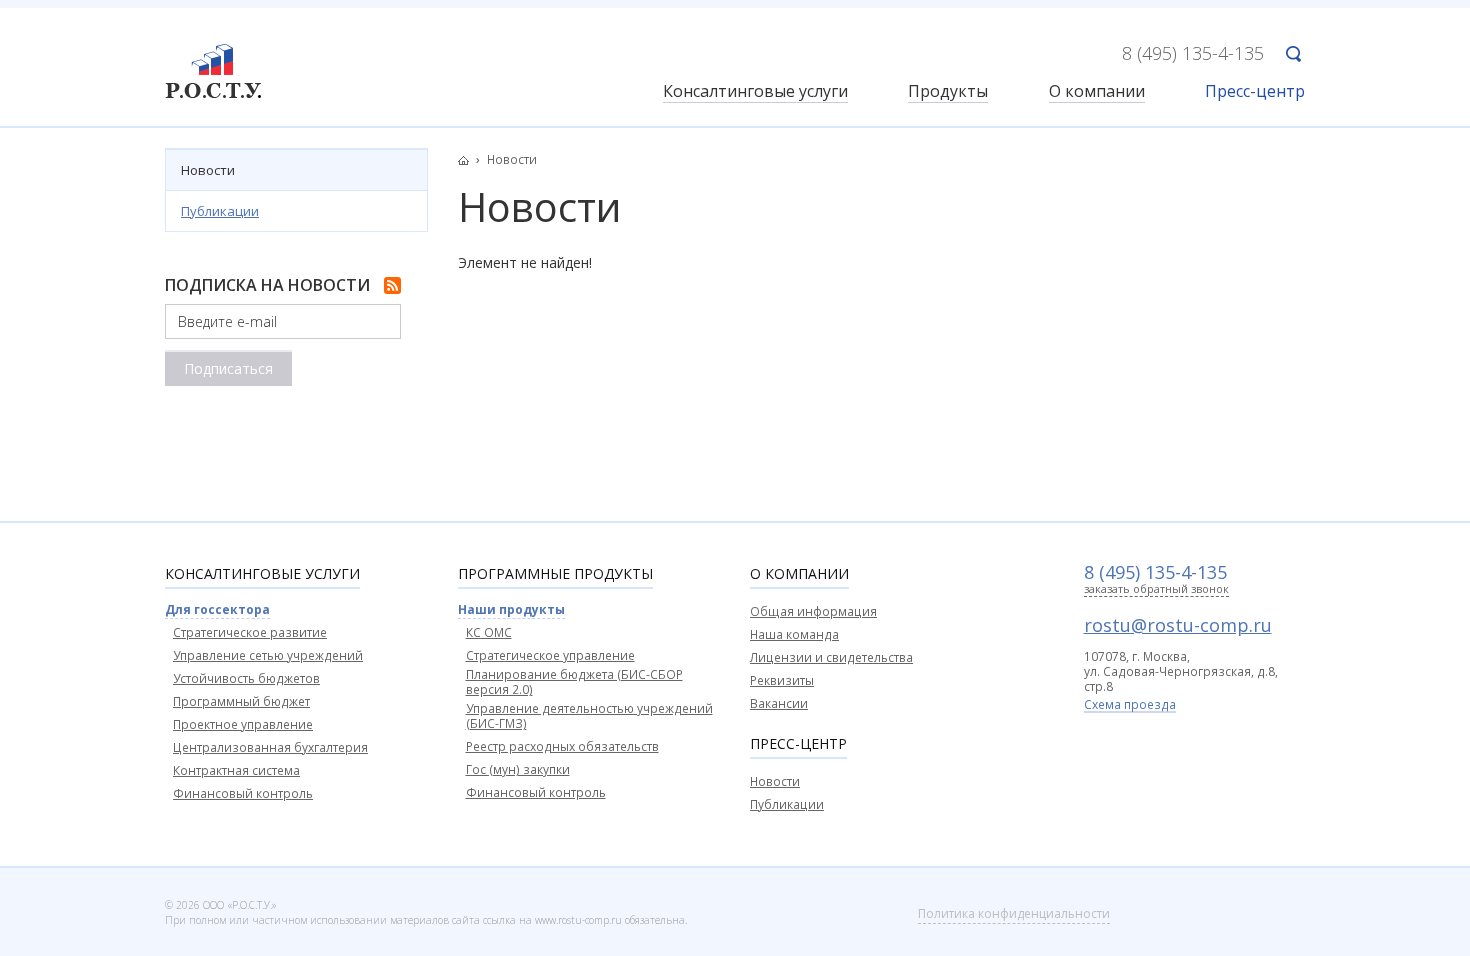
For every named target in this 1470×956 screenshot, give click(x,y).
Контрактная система (236, 770)
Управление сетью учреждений (268, 655)
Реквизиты (782, 680)
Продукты (948, 92)
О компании (1097, 92)
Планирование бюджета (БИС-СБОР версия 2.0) (574, 682)
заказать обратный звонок (1156, 589)
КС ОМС (489, 632)
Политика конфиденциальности (1014, 913)
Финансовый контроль (243, 793)
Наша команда (794, 634)
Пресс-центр (1255, 92)
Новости (208, 170)
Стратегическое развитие (250, 632)
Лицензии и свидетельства (831, 657)
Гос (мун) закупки (518, 769)
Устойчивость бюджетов (246, 678)
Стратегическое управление (550, 655)
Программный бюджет (241, 701)
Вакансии (779, 703)
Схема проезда (1130, 706)
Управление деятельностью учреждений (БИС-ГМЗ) (589, 716)
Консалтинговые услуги (755, 92)
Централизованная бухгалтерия (270, 747)
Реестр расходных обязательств (562, 746)
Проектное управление (243, 724)
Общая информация (813, 611)
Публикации (220, 211)
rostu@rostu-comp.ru (1178, 625)
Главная (469, 160)
